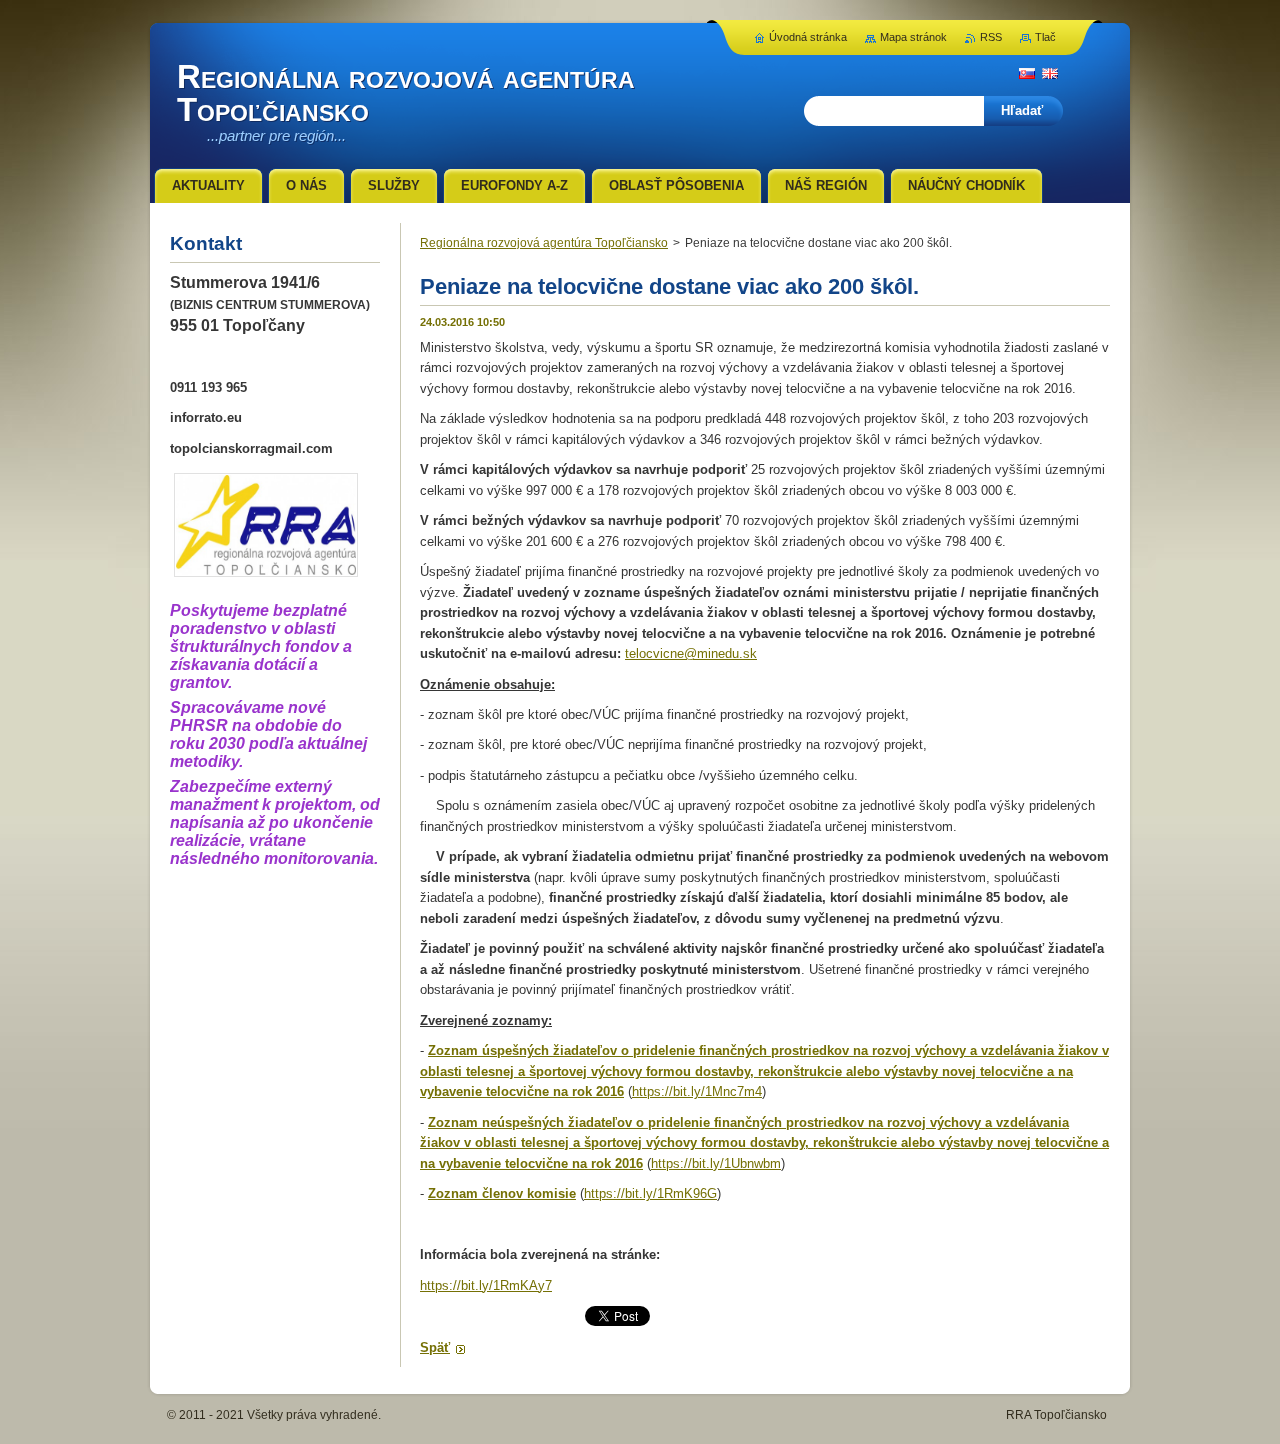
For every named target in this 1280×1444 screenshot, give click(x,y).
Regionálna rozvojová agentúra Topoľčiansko (544, 243)
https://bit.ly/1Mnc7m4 (697, 1091)
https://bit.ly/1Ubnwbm (716, 1163)
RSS (991, 37)
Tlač (1045, 37)
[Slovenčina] (1027, 73)
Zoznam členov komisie (502, 1193)
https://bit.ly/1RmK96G (650, 1193)
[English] (1050, 73)
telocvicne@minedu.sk (691, 653)
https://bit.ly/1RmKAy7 (486, 1285)
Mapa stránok (913, 37)
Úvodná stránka (808, 37)
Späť (435, 1347)
